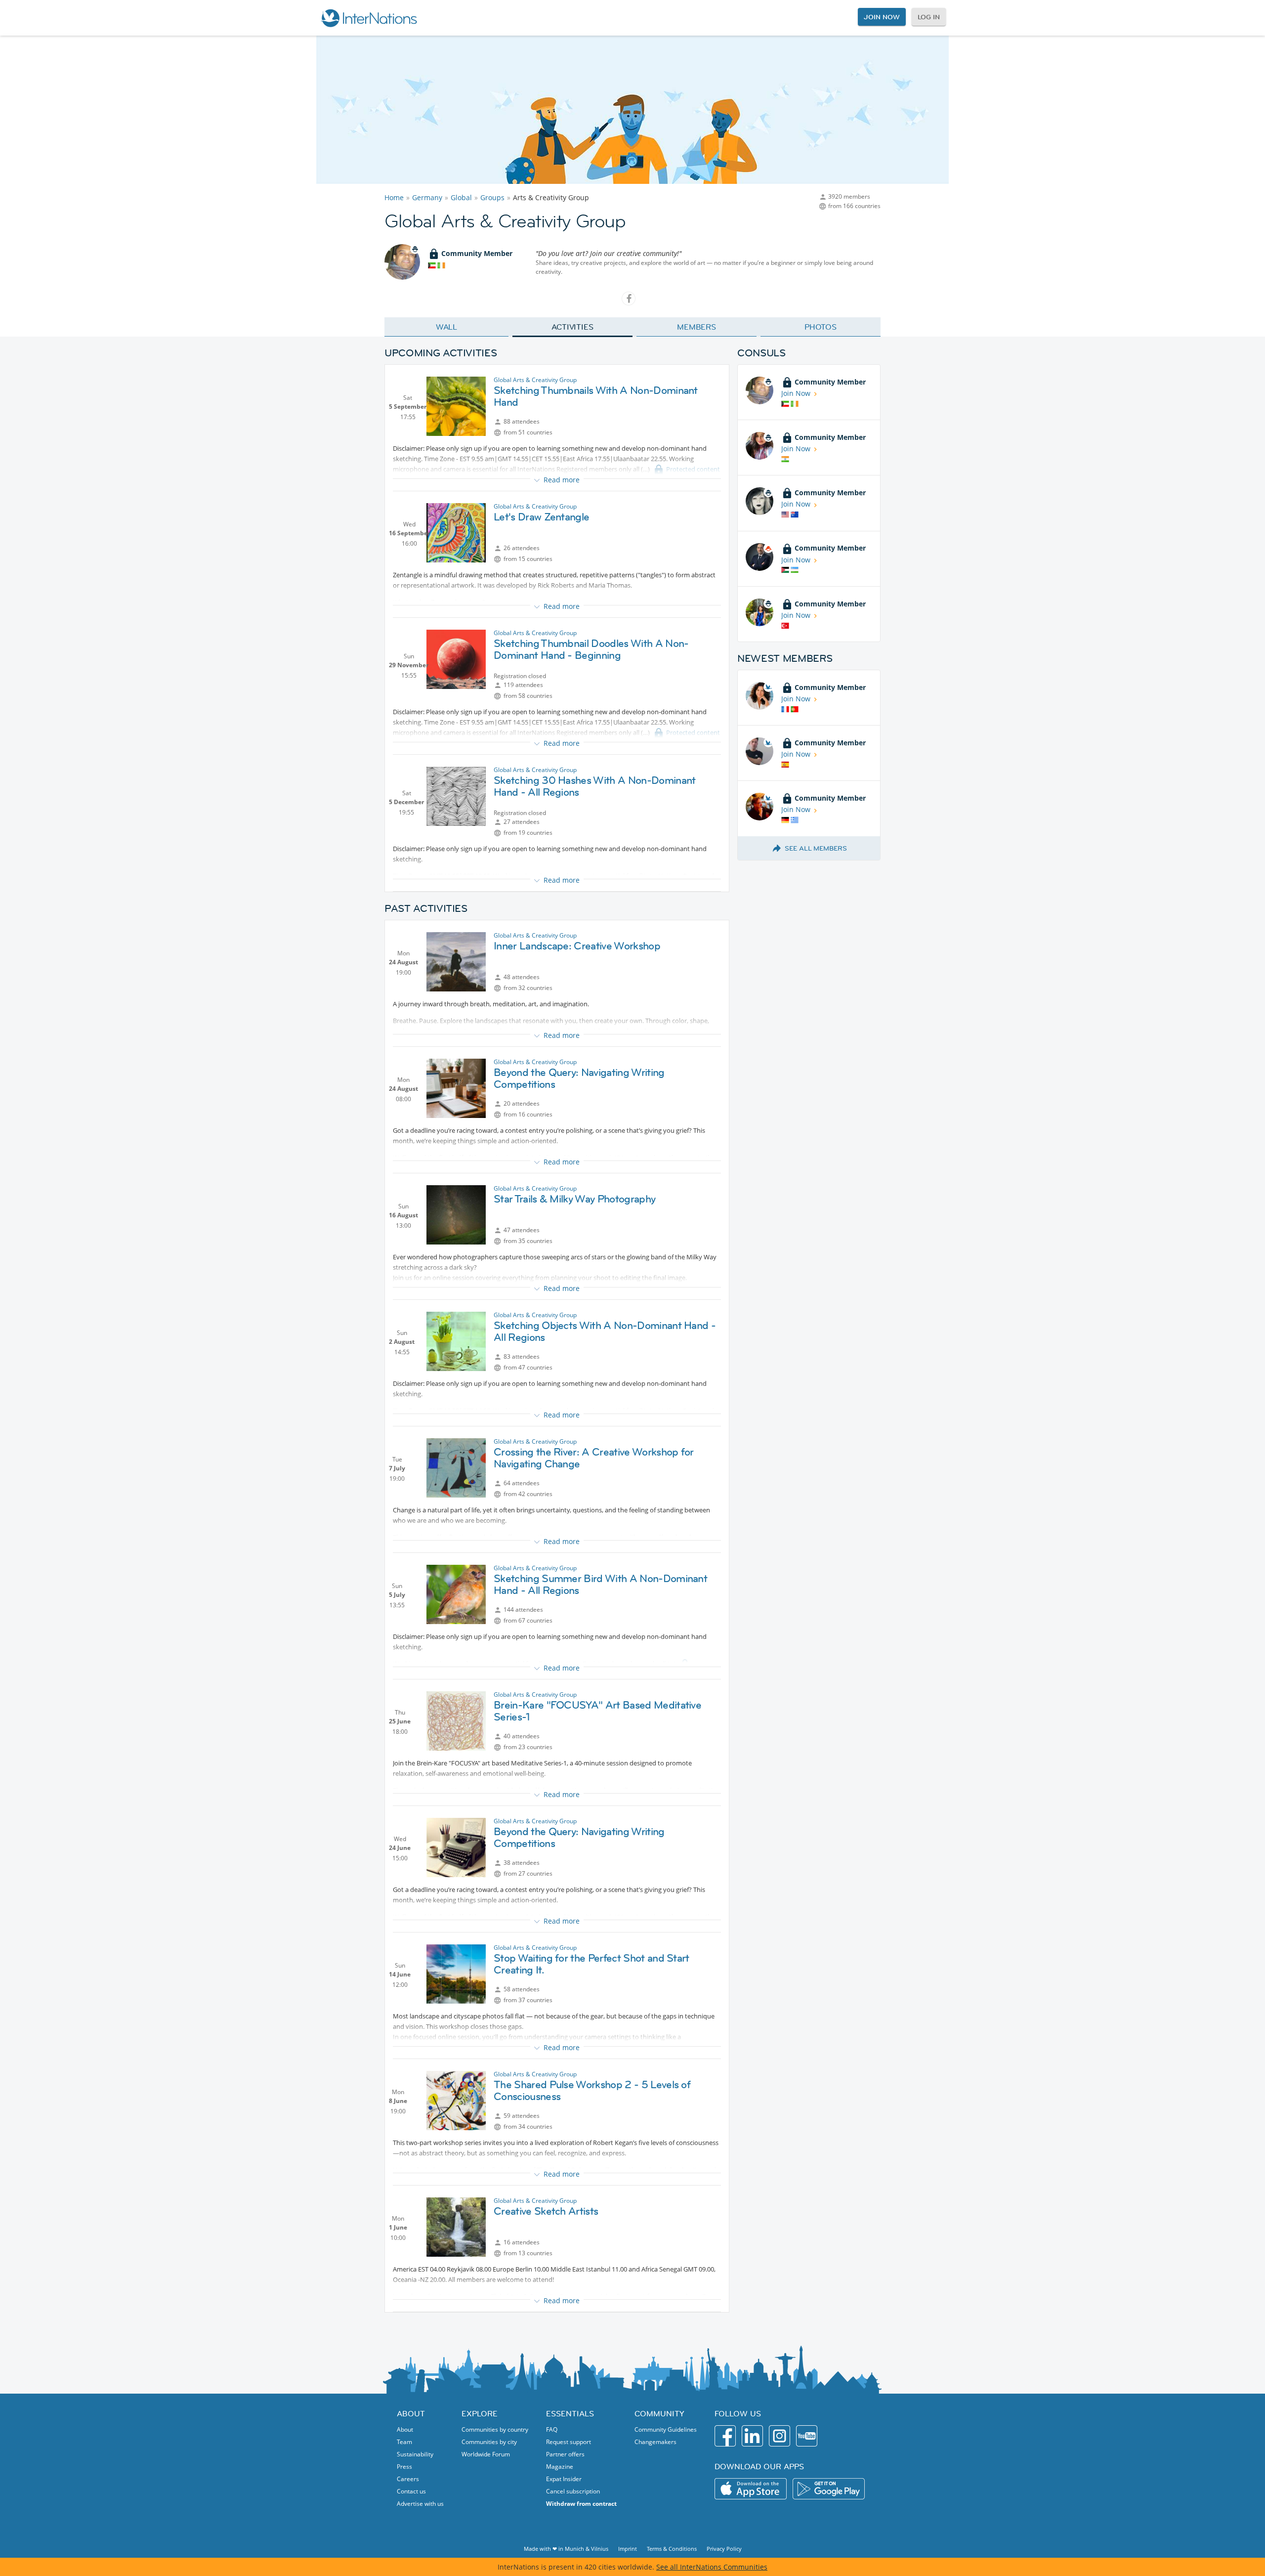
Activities (572, 327)
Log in (929, 17)
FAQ (552, 2429)
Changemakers (655, 2442)
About (405, 2429)
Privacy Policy (724, 2549)
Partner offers (565, 2454)
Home (394, 197)
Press (404, 2467)
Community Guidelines (666, 2429)
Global (461, 197)
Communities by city (489, 2442)
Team (404, 2442)
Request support (569, 2442)
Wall (447, 327)
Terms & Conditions (672, 2549)
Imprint (628, 2549)
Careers (408, 2479)
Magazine (560, 2467)
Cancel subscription (573, 2491)
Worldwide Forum (486, 2454)
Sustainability (415, 2454)
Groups (492, 197)
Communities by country (495, 2429)
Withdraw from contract (581, 2504)
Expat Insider (564, 2479)
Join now (882, 17)
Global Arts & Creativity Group (535, 380)
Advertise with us (420, 2504)
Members (696, 327)
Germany (427, 197)
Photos (821, 327)
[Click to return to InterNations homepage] (369, 18)
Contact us (411, 2491)
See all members (816, 848)
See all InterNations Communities (712, 2567)
